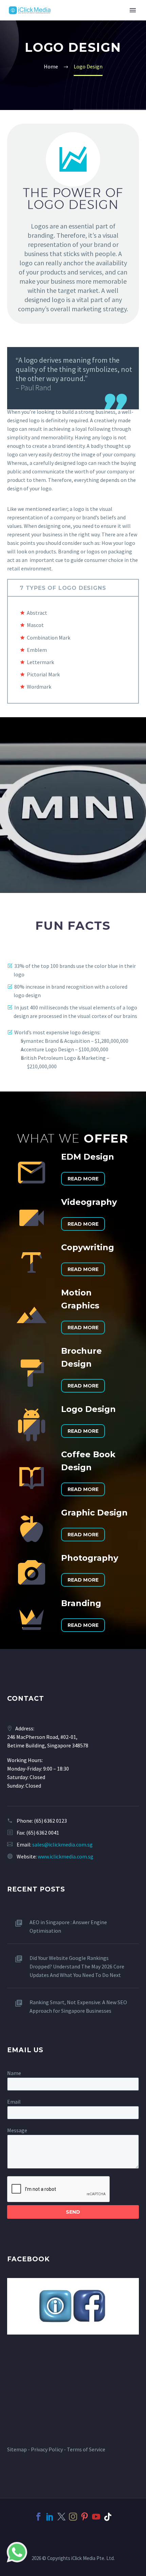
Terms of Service (86, 2449)
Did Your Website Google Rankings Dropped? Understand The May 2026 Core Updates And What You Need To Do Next (77, 1966)
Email (14, 2102)
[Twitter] (61, 2517)
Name (14, 2073)
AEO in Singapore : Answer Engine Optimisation (68, 1926)
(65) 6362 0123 (50, 1821)
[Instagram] (73, 2517)
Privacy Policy (47, 2449)
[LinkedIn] (50, 2517)
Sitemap (17, 2449)
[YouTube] (96, 2517)
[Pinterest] (85, 2517)
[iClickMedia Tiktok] (108, 2517)
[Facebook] (38, 2517)
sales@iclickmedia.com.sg (62, 1844)
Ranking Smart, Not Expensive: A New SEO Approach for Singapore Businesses (78, 2006)
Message (17, 2130)
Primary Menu (133, 10)
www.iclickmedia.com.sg (66, 1856)
